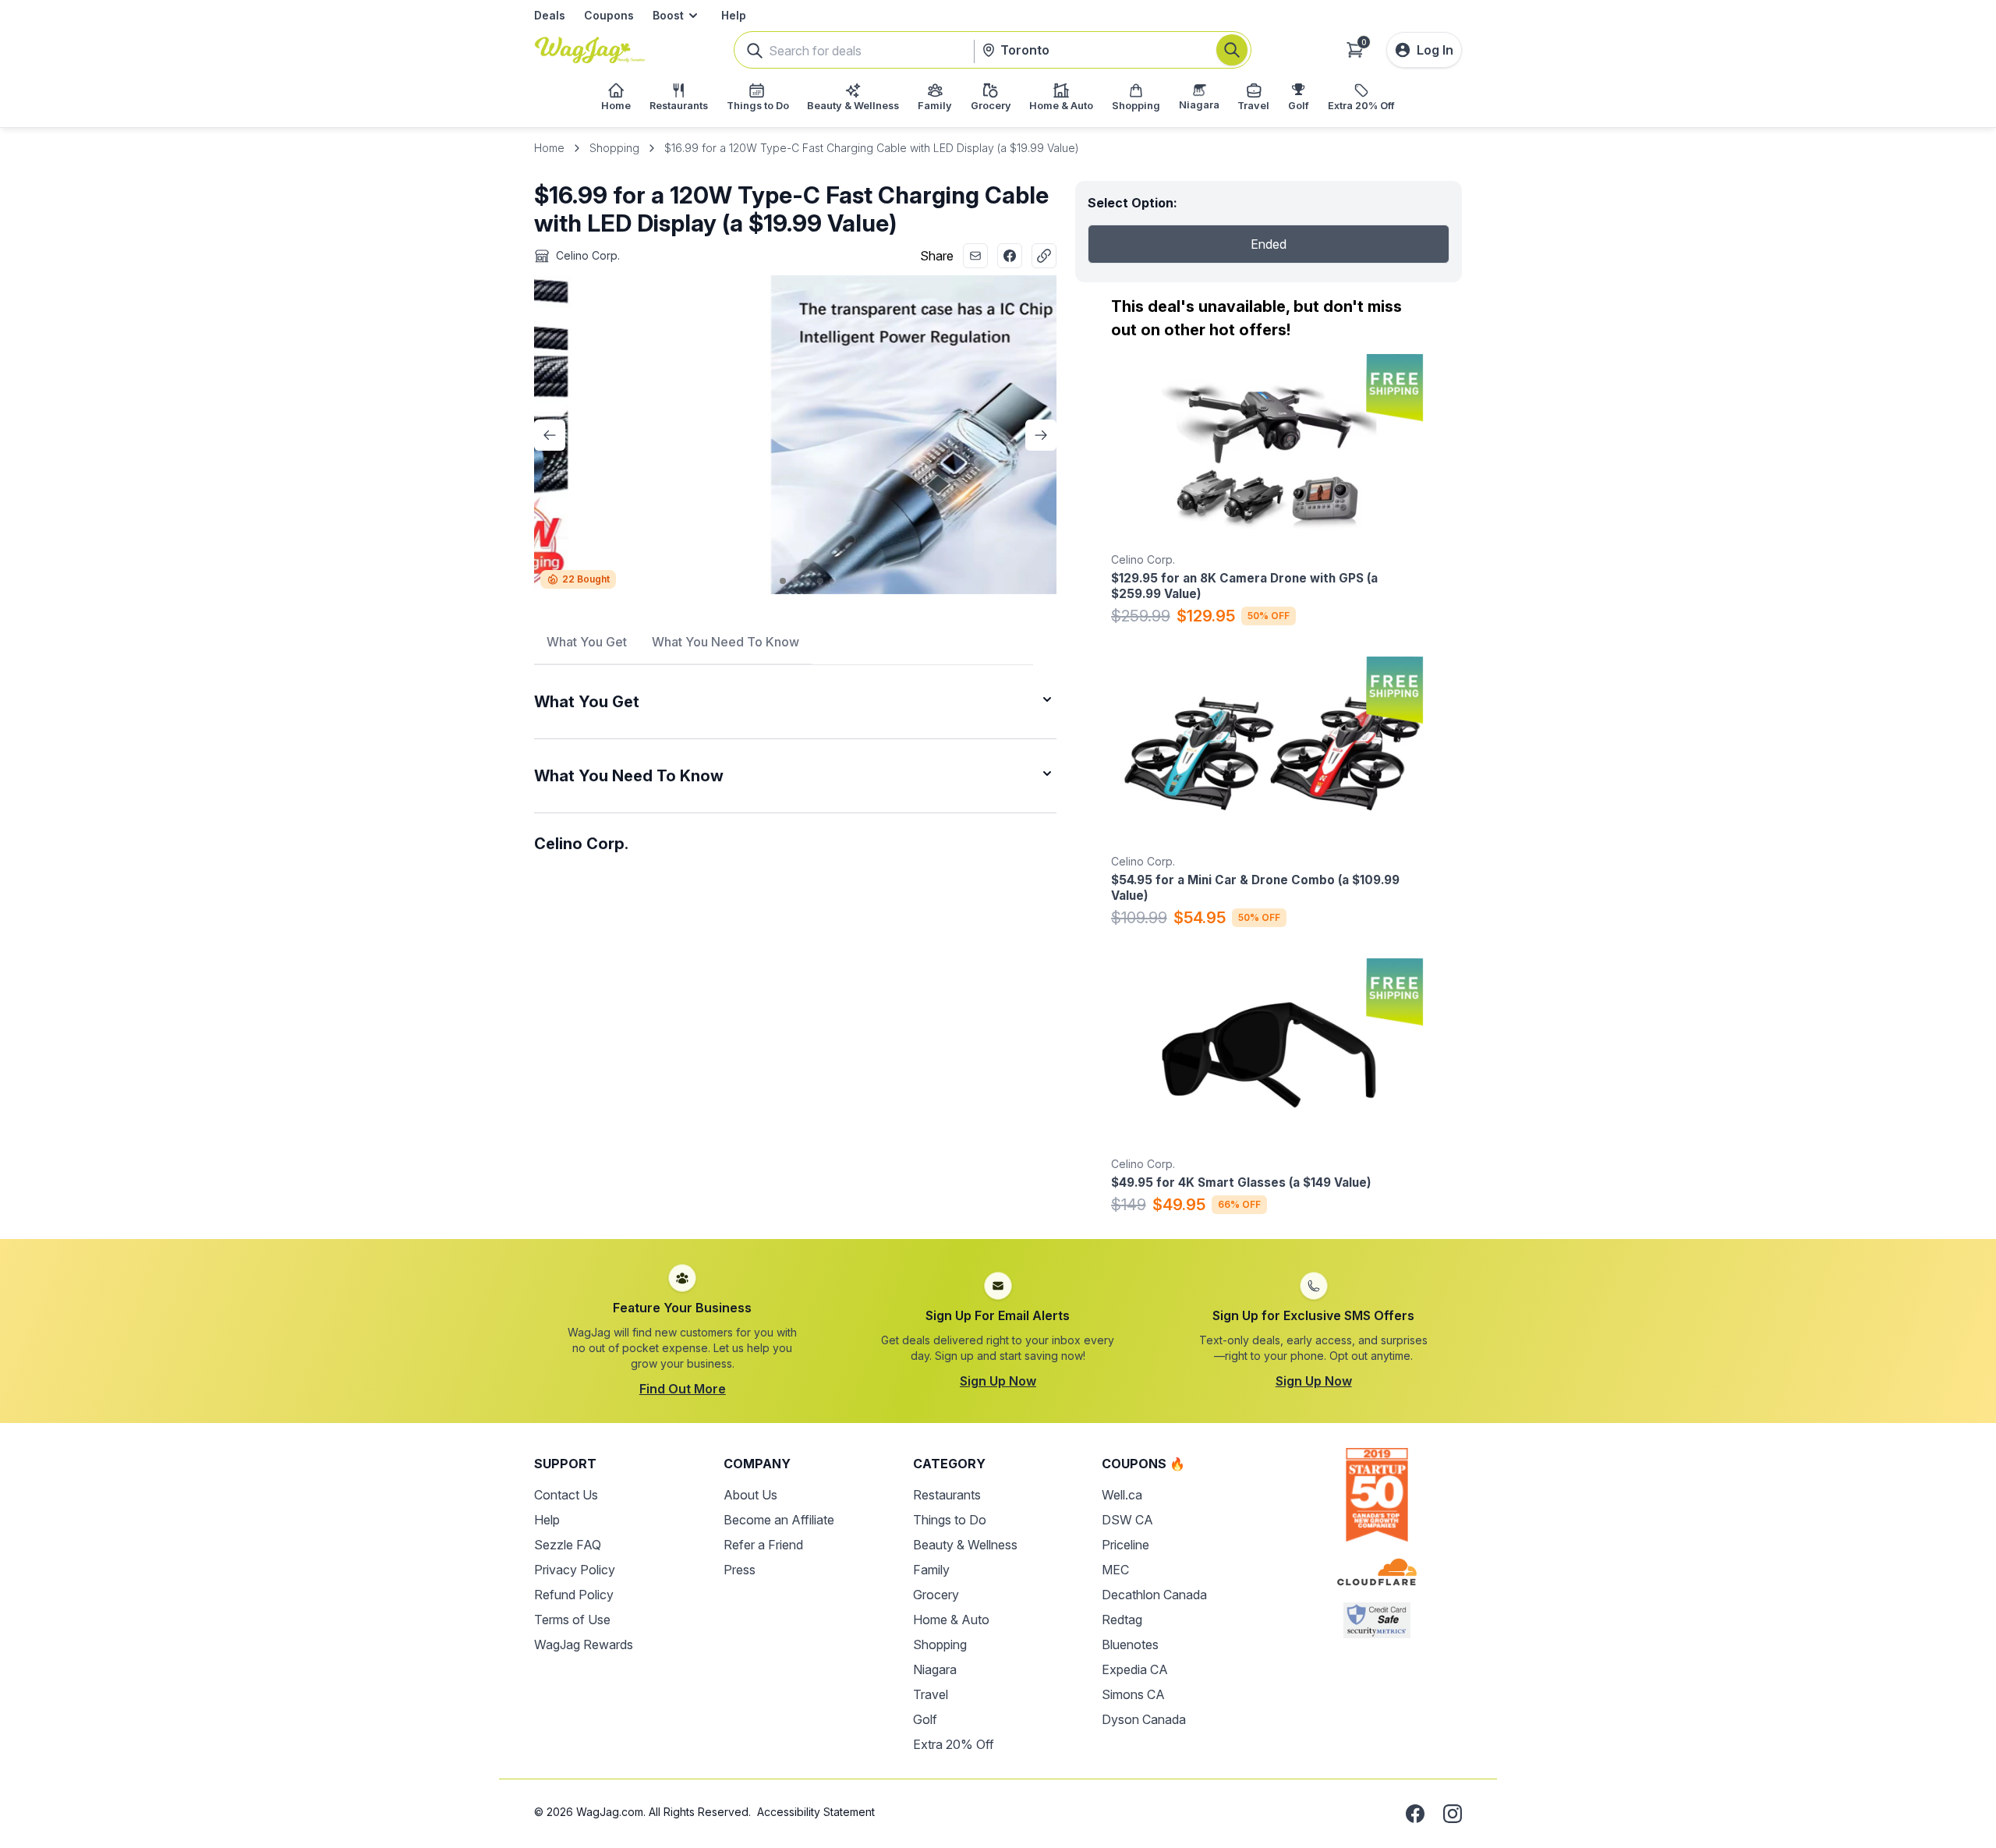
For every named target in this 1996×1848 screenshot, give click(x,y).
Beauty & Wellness (965, 1545)
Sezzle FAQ (568, 1545)
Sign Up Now (998, 1381)
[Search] (1232, 50)
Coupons (609, 15)
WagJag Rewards (584, 1644)
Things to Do (950, 1520)
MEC (1115, 1570)
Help (734, 15)
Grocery (936, 1595)
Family (931, 1570)
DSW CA (1127, 1520)
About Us (750, 1495)
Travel (931, 1694)
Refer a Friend (763, 1545)
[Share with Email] (975, 256)
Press (740, 1570)
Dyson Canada (1144, 1719)
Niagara (935, 1669)
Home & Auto (951, 1620)
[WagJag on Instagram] (1453, 1814)
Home (549, 148)
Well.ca (1122, 1495)
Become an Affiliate (779, 1520)
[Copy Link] (1044, 256)
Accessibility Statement (816, 1812)
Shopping (614, 148)
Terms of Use (572, 1620)
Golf (925, 1719)
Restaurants (947, 1495)
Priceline (1125, 1545)
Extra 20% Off (954, 1744)
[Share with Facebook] (1010, 256)
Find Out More (683, 1389)
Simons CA (1133, 1694)
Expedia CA (1135, 1669)
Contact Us (566, 1495)
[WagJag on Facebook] (1415, 1814)
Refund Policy (574, 1595)
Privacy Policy (575, 1570)
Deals (550, 15)
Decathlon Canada (1154, 1595)
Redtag (1122, 1620)
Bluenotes (1130, 1644)
